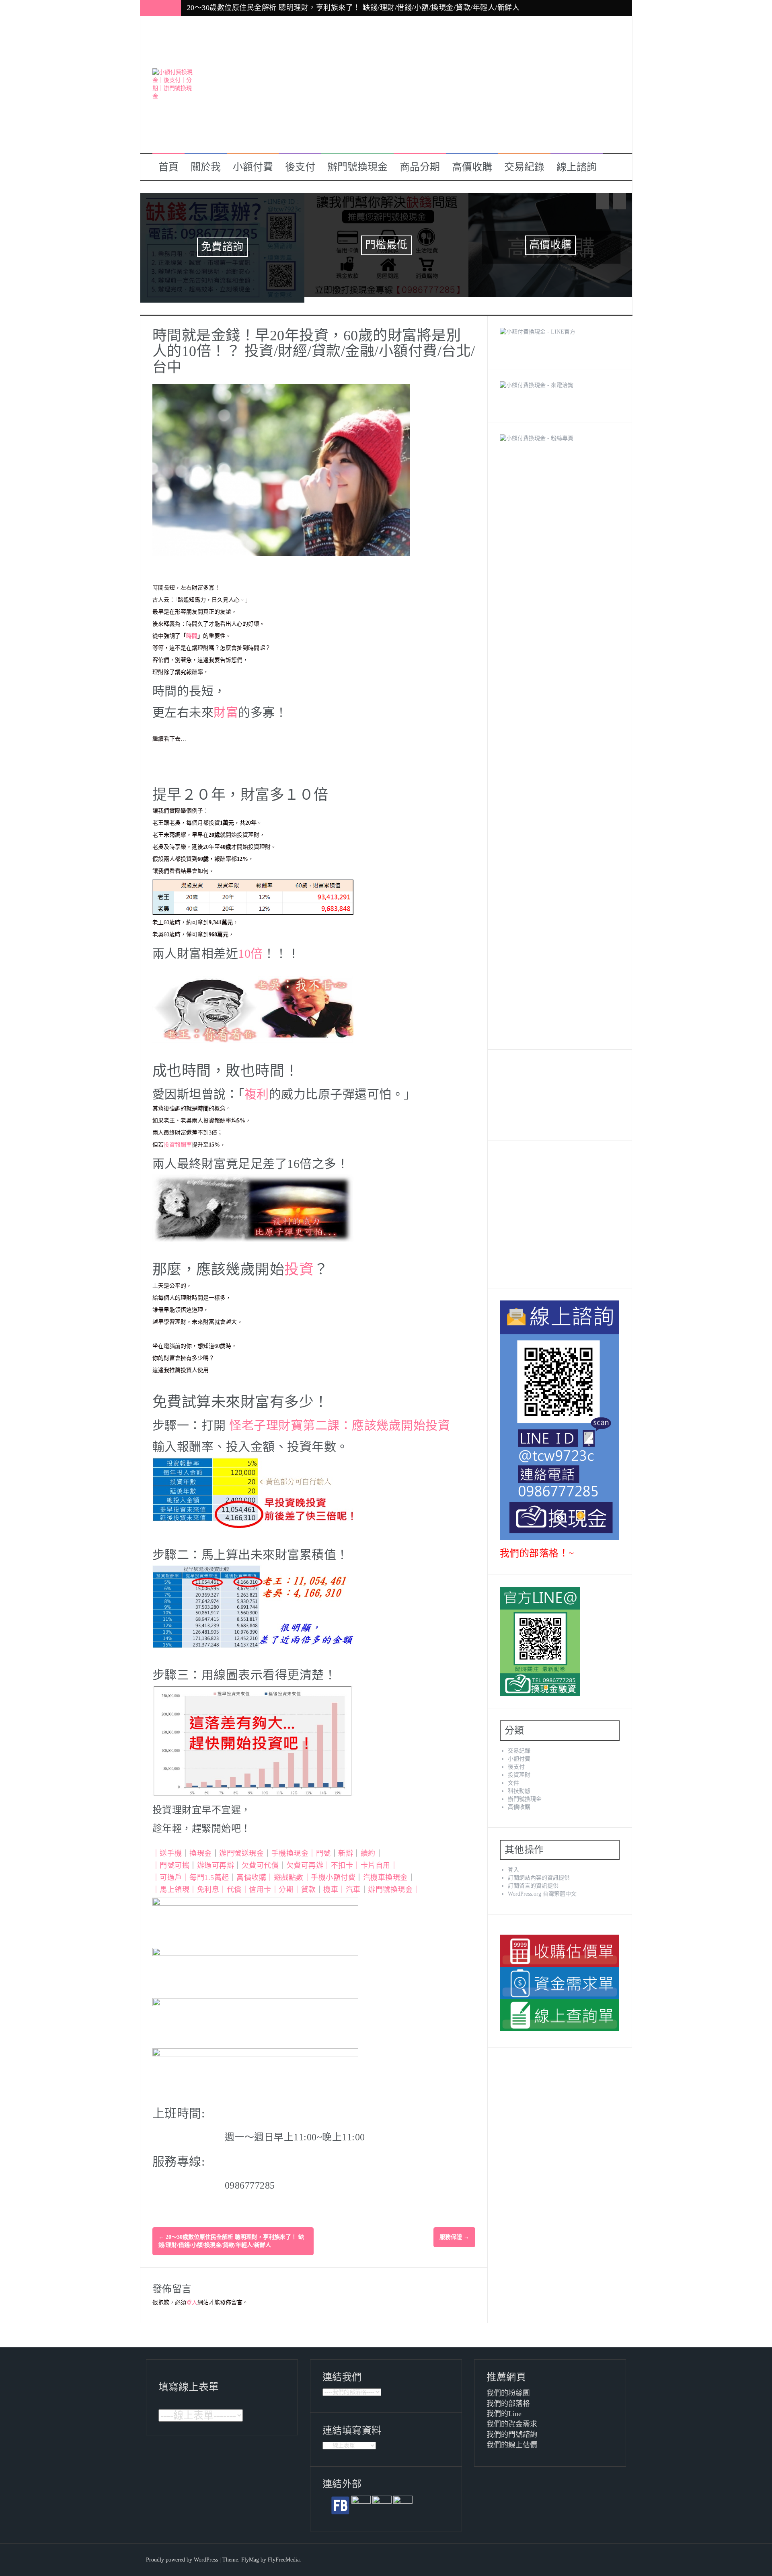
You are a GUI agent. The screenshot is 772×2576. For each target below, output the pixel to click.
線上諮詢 (577, 167)
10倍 (250, 948)
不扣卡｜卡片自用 (361, 1860)
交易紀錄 (524, 167)
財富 (226, 707)
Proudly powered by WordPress (182, 2554)
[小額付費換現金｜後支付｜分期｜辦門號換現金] (172, 84)
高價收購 (472, 167)
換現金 (201, 1848)
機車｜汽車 (342, 1884)
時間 (192, 630)
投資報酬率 (178, 1139)
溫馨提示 (386, 245)
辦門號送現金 (241, 1848)
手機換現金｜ (294, 1848)
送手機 (171, 1848)
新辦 (346, 1848)
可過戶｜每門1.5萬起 (194, 1872)
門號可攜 (175, 1860)
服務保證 (454, 2232)
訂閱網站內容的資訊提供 (539, 1872)
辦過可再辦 (216, 1860)
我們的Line (504, 2408)
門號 (323, 1848)
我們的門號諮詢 (512, 2429)
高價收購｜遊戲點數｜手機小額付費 (296, 1872)
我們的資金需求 (512, 2419)
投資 (299, 1264)
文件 (513, 1777)
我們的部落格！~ (537, 1548)
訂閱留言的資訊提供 (533, 1880)
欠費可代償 (260, 1860)
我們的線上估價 (512, 2439)
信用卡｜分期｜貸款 (282, 1884)
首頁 (168, 167)
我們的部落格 (508, 2398)
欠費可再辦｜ (309, 1860)
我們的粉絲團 (508, 2388)
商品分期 (420, 167)
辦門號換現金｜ (394, 1884)
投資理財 (519, 1769)
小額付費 (253, 167)
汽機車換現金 (385, 1872)
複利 (257, 1088)
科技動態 (519, 1785)
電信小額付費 (222, 245)
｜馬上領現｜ (175, 1884)
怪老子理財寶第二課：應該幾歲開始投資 (340, 1420)
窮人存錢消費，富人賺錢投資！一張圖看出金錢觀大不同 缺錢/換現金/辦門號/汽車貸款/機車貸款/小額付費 (361, 8)
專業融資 (550, 245)
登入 (192, 2297)
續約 (368, 1848)
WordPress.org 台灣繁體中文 (542, 1888)
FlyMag (250, 2554)
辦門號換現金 (357, 167)
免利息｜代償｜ (223, 1884)
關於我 (206, 167)
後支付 (300, 167)
